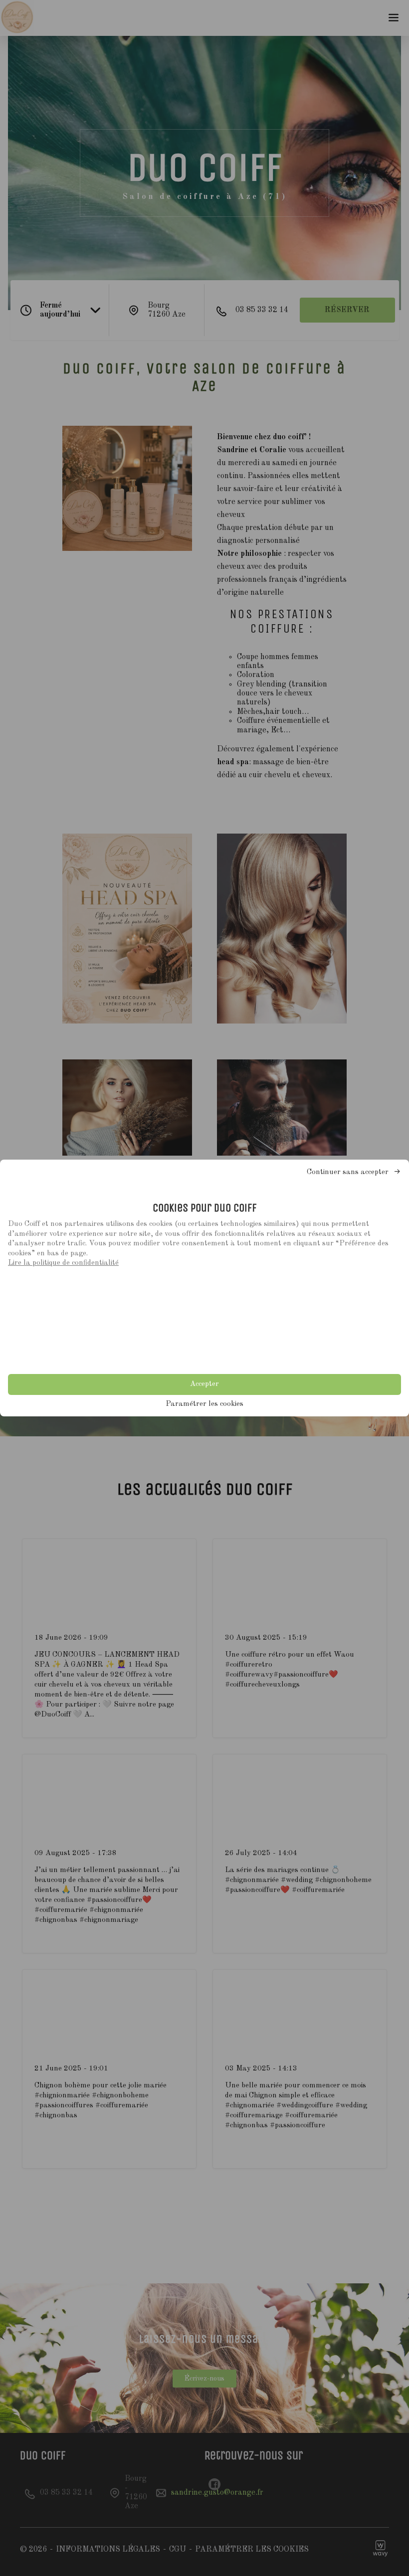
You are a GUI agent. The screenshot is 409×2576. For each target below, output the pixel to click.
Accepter (204, 1384)
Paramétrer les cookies (204, 1404)
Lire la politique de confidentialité (63, 1263)
